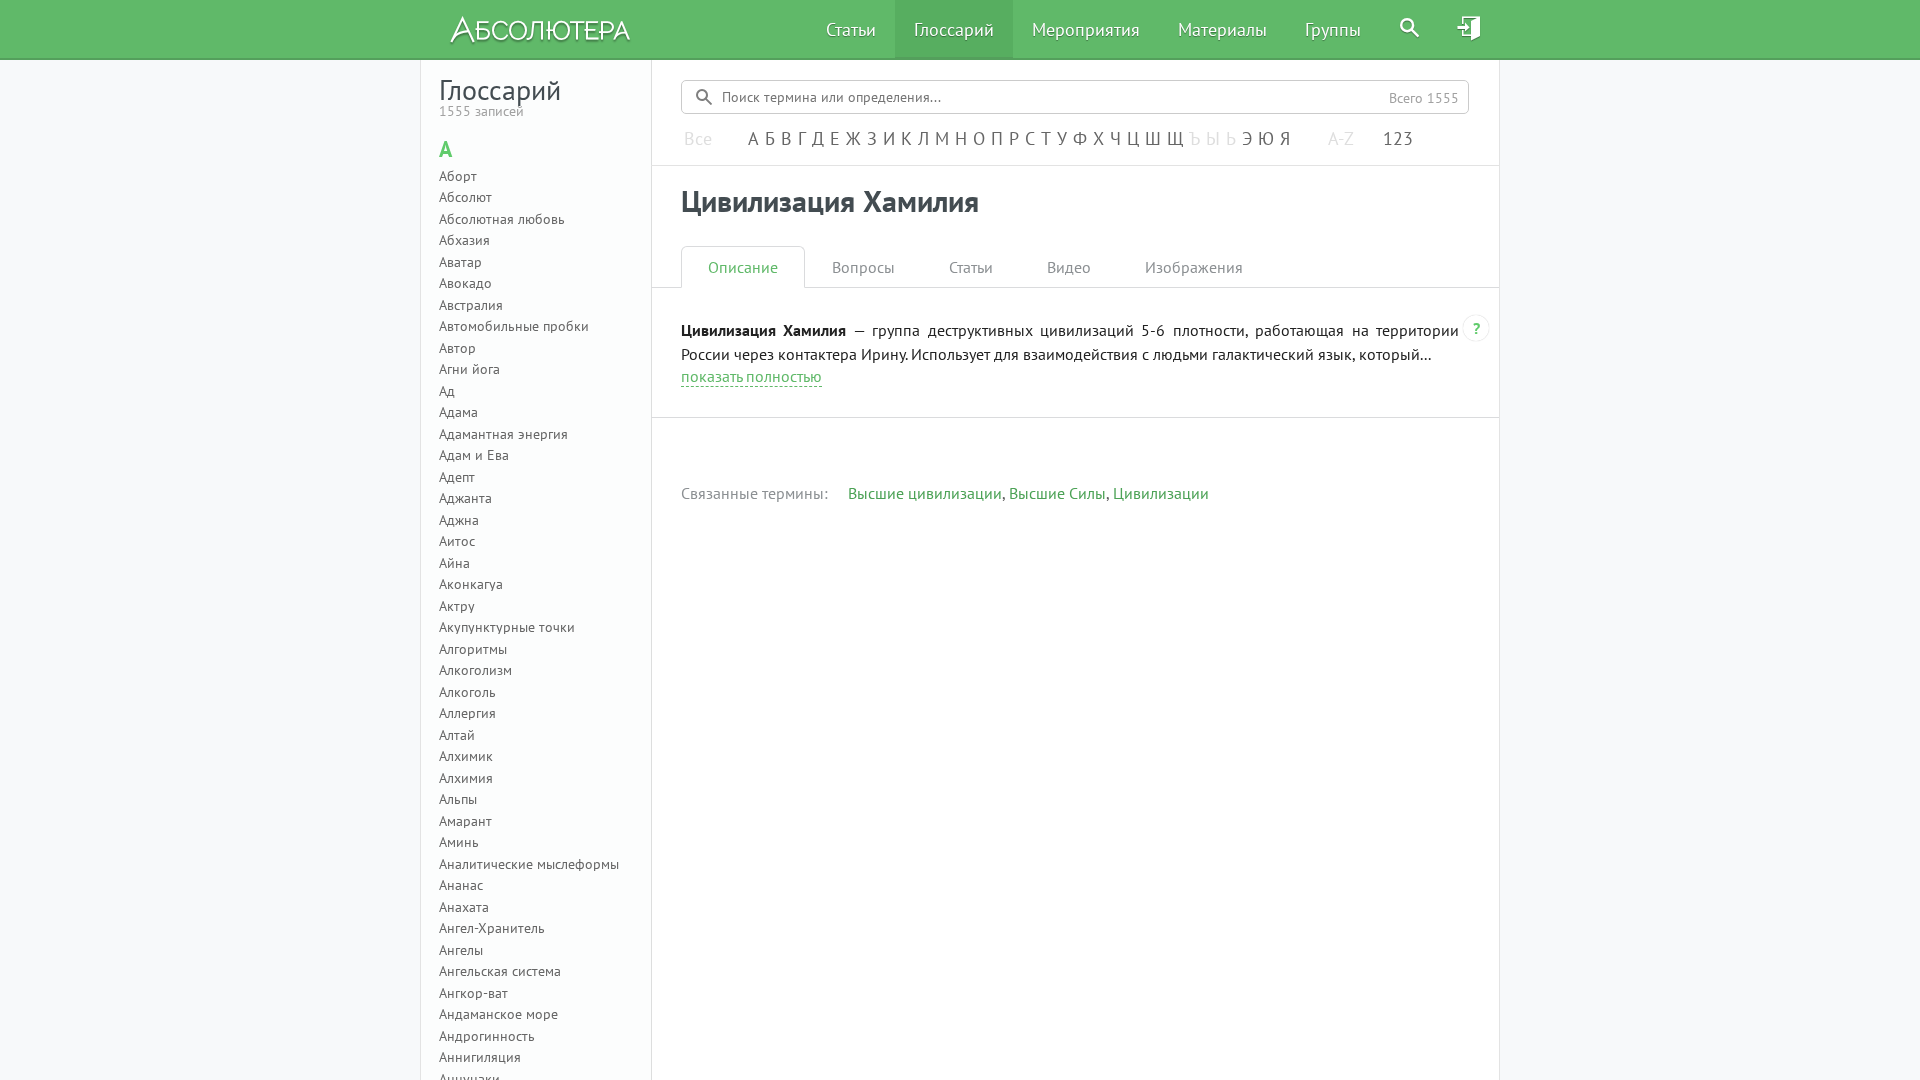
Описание (743, 267)
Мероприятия (1086, 29)
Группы (1333, 29)
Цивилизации (1161, 493)
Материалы (1222, 29)
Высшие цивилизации (925, 493)
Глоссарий (954, 29)
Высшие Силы (1057, 493)
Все (698, 139)
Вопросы (863, 267)
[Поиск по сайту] (1410, 29)
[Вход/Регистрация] (1470, 29)
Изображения (1194, 267)
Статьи (851, 29)
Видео (1069, 267)
